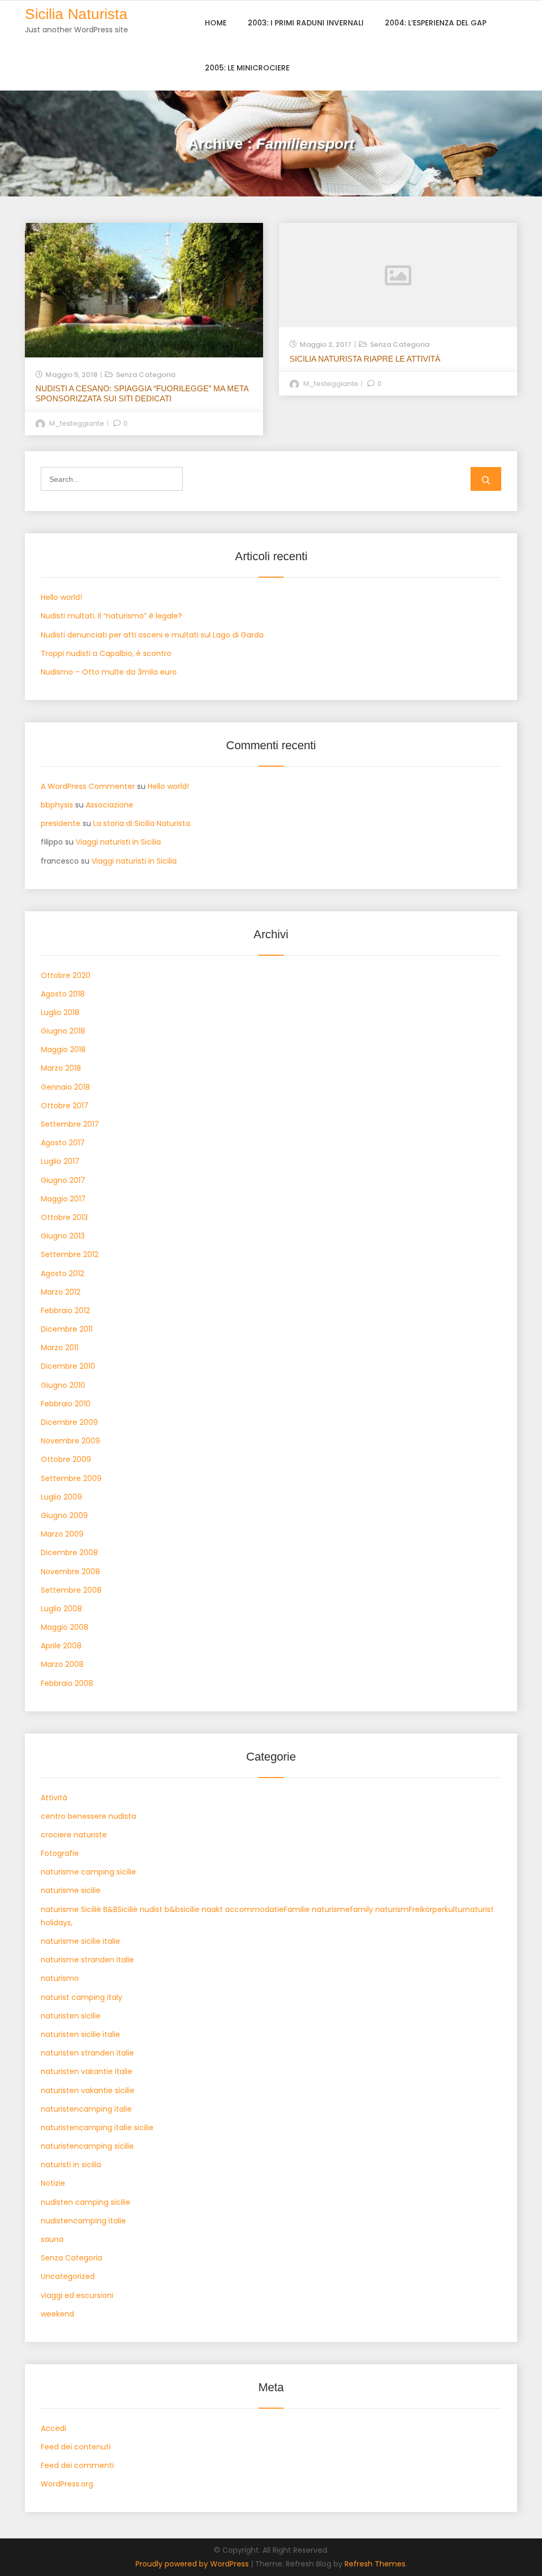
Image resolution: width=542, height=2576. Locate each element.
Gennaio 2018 (65, 1087)
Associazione (110, 805)
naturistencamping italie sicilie (97, 2128)
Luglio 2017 (60, 1161)
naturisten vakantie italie (87, 2071)
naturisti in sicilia (71, 2165)
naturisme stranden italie (87, 1960)
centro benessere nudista (88, 1816)
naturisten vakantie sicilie (88, 2090)
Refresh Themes (375, 2564)
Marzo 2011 (60, 1348)
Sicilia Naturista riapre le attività (365, 359)
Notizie (53, 2183)
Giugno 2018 (63, 1031)
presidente (61, 823)
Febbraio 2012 (65, 1311)
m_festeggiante (77, 423)
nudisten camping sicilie (85, 2202)
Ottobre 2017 (65, 1106)
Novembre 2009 (70, 1441)
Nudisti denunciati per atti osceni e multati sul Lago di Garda (152, 635)
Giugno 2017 (63, 1180)
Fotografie (60, 1853)
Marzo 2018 (61, 1068)
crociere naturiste (74, 1835)
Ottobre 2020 (66, 975)
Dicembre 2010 (68, 1366)
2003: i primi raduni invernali (306, 23)
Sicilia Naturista (76, 14)
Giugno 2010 (63, 1385)
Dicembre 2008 (69, 1552)
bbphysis (57, 805)
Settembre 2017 (70, 1124)
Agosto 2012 (62, 1273)
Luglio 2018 (60, 1012)
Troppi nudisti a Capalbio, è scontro (106, 653)
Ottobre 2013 (64, 1217)
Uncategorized (68, 2276)
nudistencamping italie (83, 2221)
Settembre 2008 (71, 1590)
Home (216, 23)
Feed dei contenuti (76, 2447)
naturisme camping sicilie (88, 1872)
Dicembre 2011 (67, 1329)
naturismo (60, 1978)
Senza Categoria (146, 375)
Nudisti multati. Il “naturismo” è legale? (111, 616)
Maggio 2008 (65, 1627)
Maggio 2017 (63, 1199)
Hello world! (61, 597)
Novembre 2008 (70, 1572)
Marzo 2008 (62, 1664)
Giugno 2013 (63, 1236)
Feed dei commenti (77, 2465)
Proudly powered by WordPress (193, 2564)
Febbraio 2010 (66, 1404)
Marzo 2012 (61, 1292)
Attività (54, 1798)
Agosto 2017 (63, 1143)
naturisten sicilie (71, 2016)
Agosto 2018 (63, 994)
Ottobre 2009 (66, 1459)
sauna (52, 2239)
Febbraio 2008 (67, 1683)
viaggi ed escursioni (77, 2295)
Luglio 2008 (61, 1609)
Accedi (53, 2428)
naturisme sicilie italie (80, 1941)
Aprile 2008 (61, 1646)
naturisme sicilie (71, 1890)
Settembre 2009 (71, 1478)
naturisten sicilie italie (80, 2034)
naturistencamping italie (86, 2109)
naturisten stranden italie (87, 2053)
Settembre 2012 (70, 1254)
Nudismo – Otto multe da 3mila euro (109, 672)
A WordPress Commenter (88, 786)
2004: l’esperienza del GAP (436, 23)
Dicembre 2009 (69, 1422)
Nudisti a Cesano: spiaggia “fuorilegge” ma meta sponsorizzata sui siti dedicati (142, 393)
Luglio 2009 (61, 1497)
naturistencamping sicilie (87, 2146)
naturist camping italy (82, 1997)
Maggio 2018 (63, 1049)
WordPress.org (67, 2484)
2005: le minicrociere (247, 68)
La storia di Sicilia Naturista (142, 823)
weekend (57, 2314)
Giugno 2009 (64, 1515)
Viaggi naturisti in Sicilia (118, 842)
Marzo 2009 (62, 1534)
